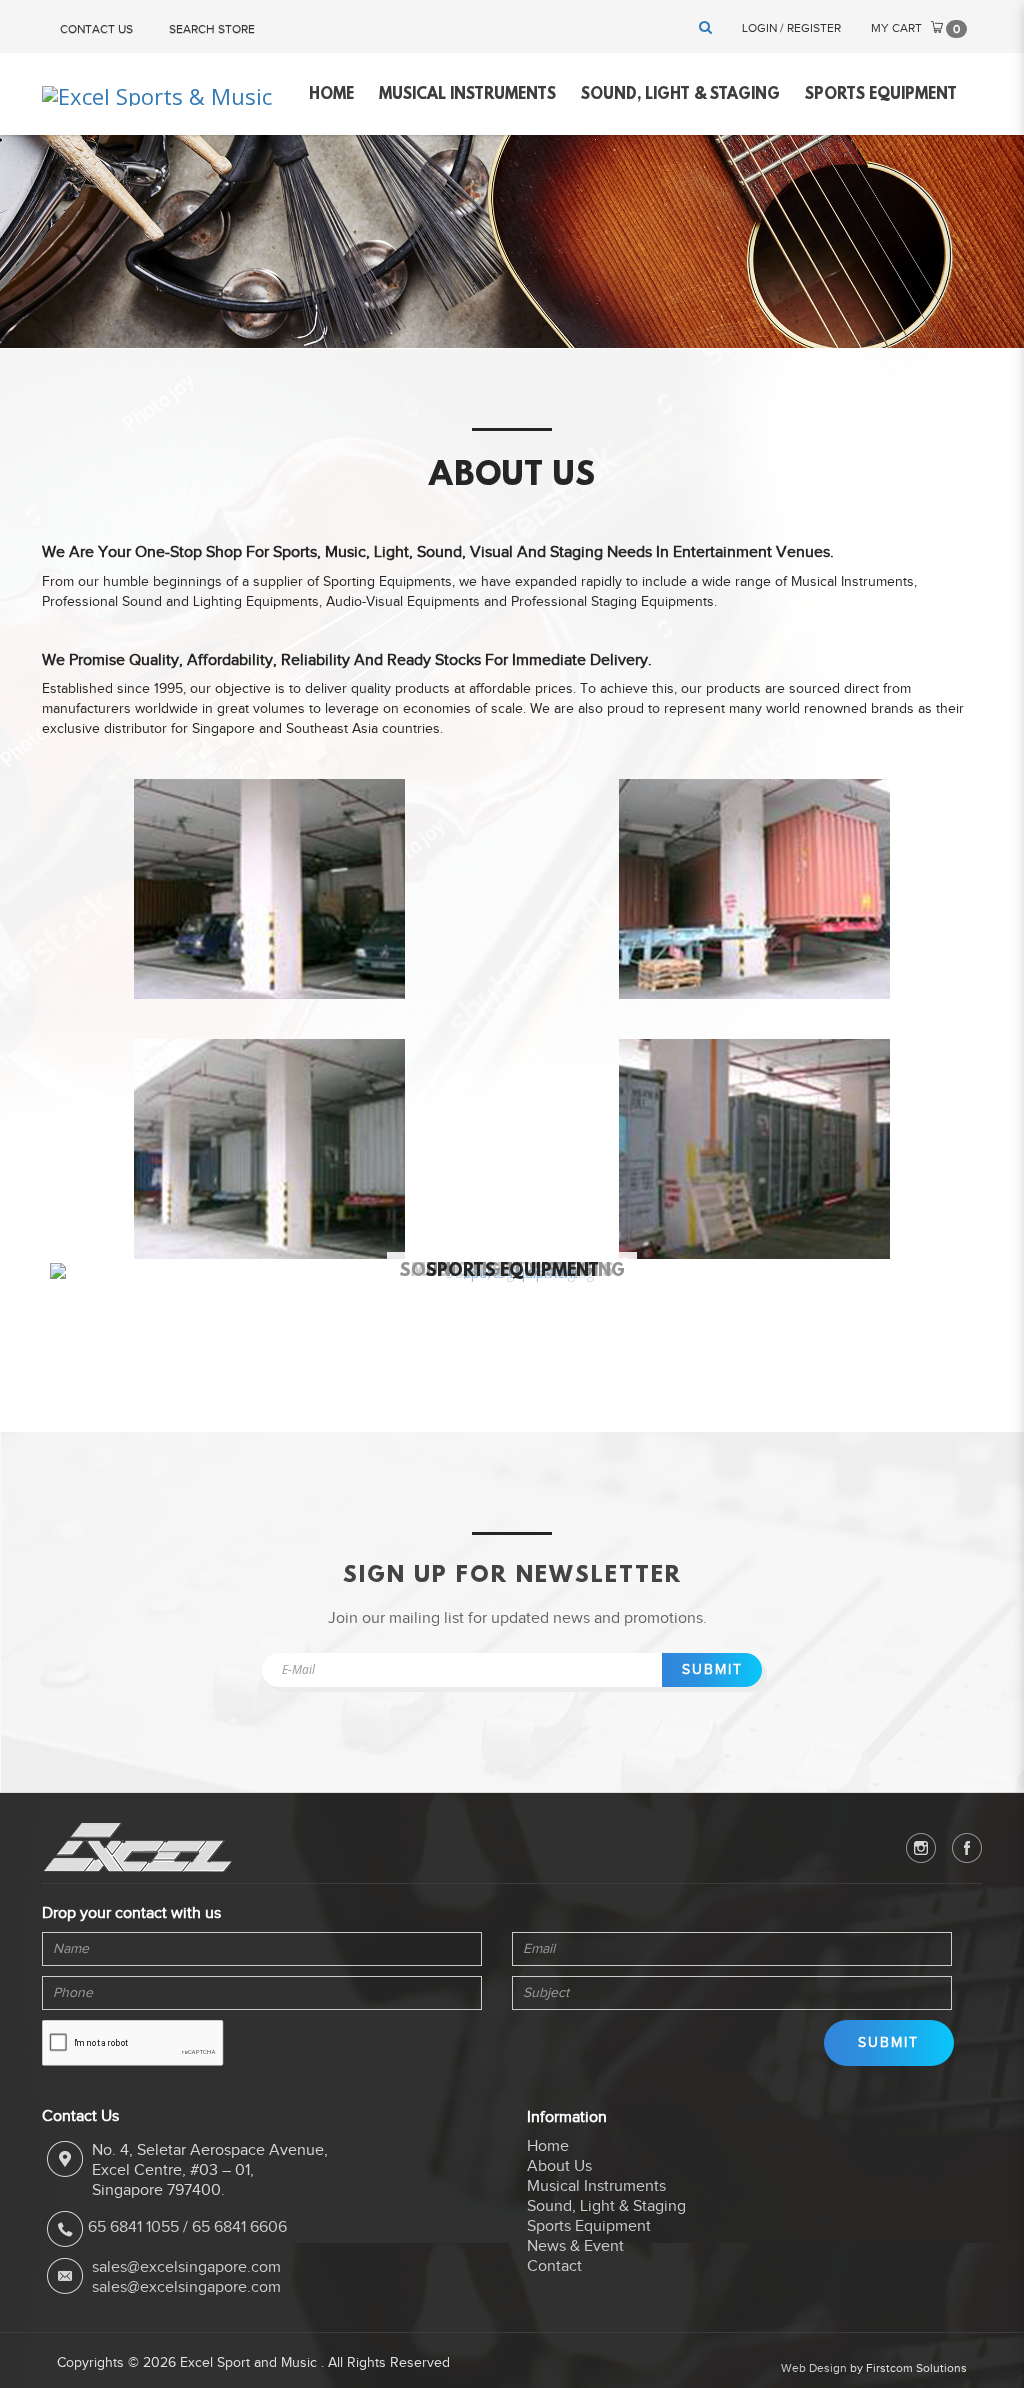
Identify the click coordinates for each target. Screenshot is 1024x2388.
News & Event (575, 2246)
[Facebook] (967, 1848)
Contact (554, 2266)
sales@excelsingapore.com (186, 2267)
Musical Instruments (596, 2186)
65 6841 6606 (239, 2228)
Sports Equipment (512, 1272)
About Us (559, 2166)
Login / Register (791, 28)
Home (548, 2146)
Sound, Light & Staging (606, 2206)
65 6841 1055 (133, 2228)
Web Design (814, 2368)
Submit (712, 1669)
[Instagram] (921, 1848)
